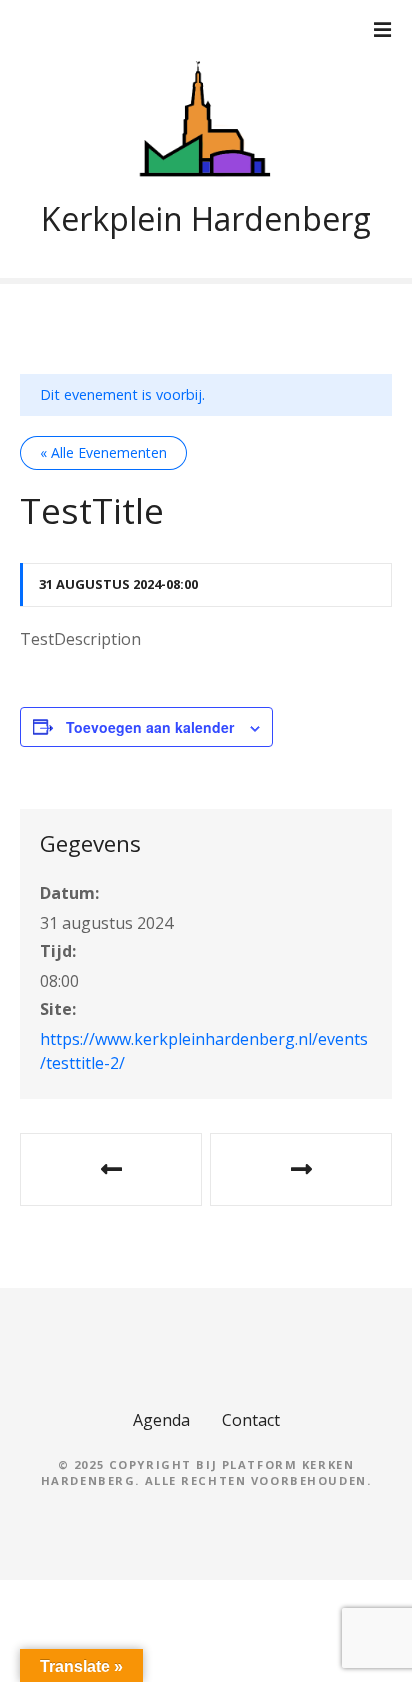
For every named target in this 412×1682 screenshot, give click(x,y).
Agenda (161, 1420)
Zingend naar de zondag (111, 1169)
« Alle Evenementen (103, 452)
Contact (251, 1420)
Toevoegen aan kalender (150, 727)
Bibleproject (301, 1169)
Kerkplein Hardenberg (206, 218)
